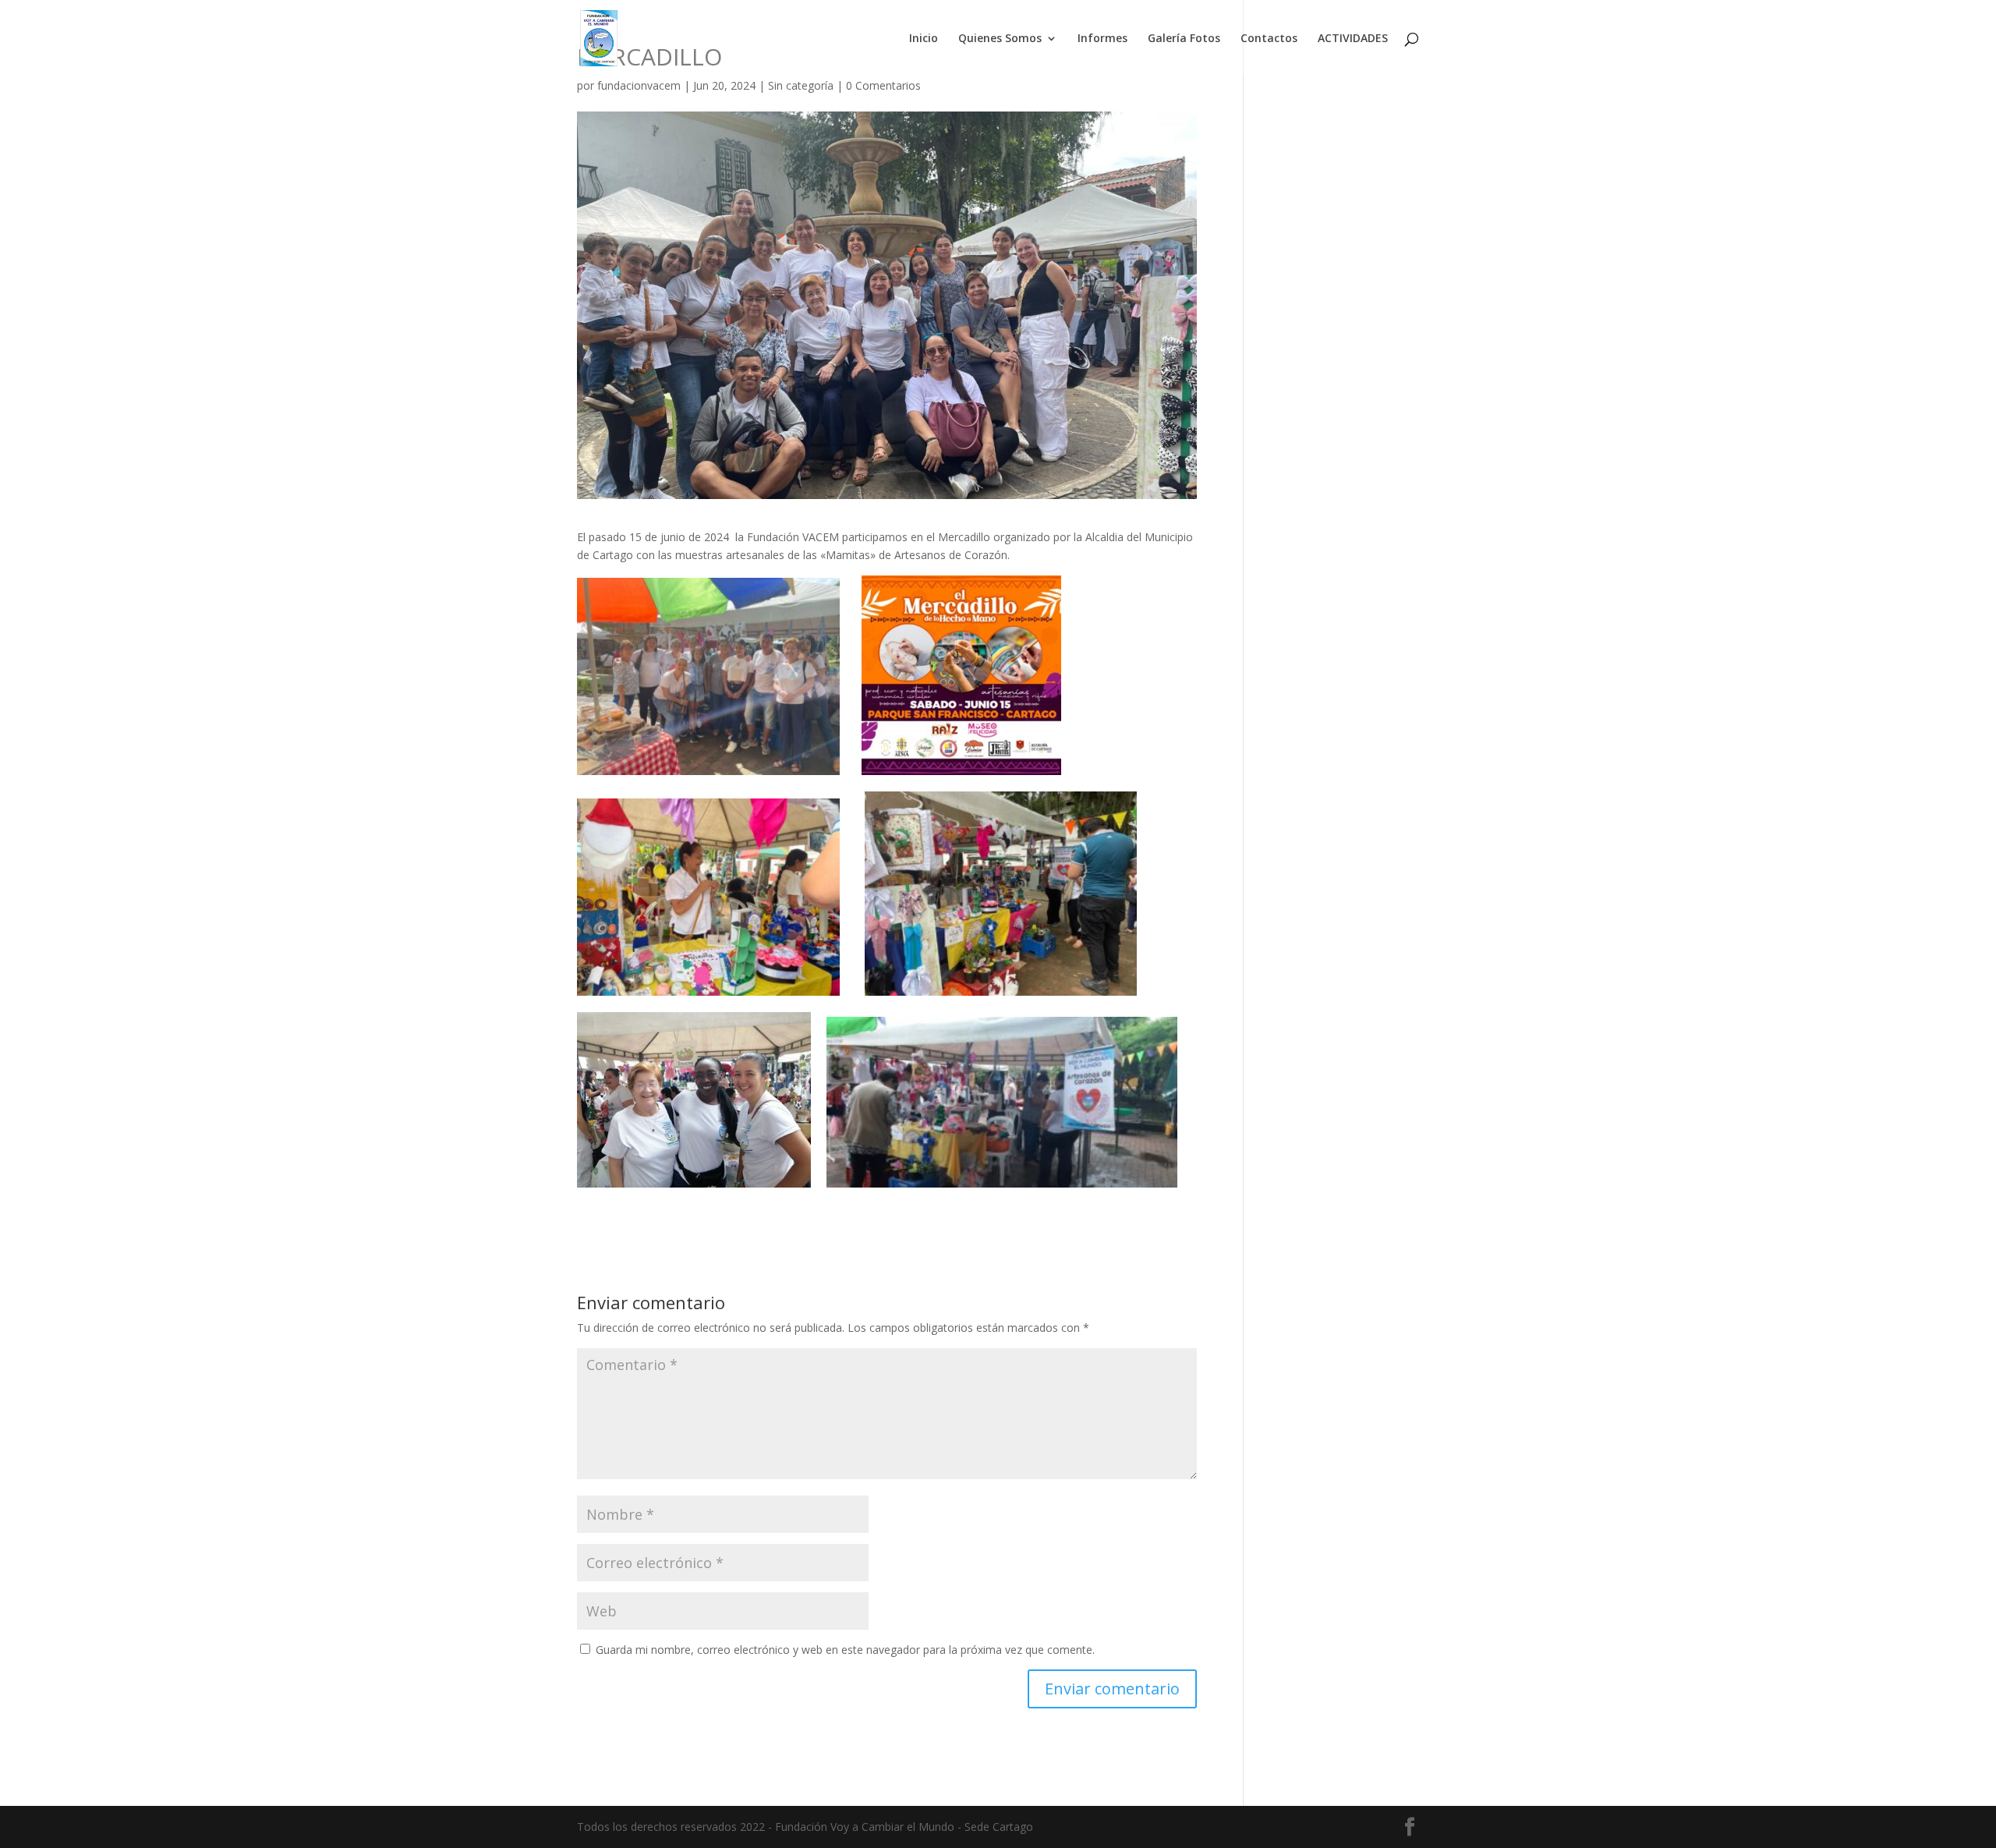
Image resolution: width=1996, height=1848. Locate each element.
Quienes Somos (1000, 39)
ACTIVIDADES (1353, 39)
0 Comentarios (883, 85)
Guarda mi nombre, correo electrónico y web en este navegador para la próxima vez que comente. (845, 1650)
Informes (1102, 39)
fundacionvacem (639, 85)
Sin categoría (801, 85)
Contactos (1269, 39)
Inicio (924, 39)
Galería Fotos (1184, 39)
